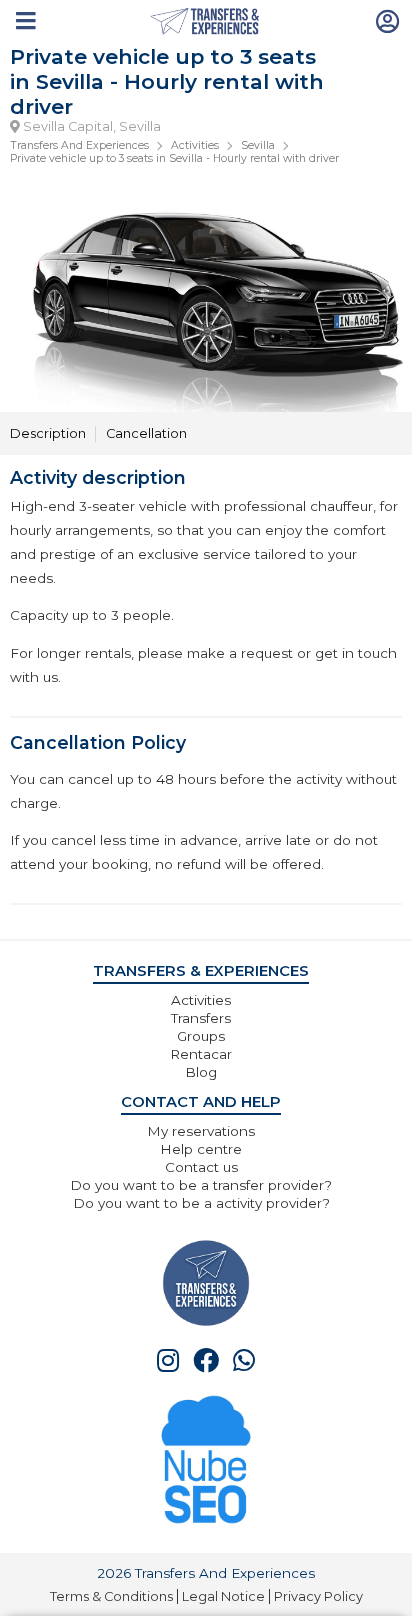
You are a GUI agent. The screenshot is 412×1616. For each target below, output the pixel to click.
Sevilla (258, 145)
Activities (195, 145)
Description (48, 433)
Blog (201, 1072)
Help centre (201, 1149)
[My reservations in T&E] (388, 20)
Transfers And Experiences (79, 145)
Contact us (201, 1167)
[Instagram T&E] (168, 1360)
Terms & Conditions (111, 1596)
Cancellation (146, 433)
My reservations (201, 1131)
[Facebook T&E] (206, 1360)
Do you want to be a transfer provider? (201, 1185)
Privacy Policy (318, 1596)
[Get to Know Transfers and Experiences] (206, 1282)
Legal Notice (223, 1596)
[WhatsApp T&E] (244, 1360)
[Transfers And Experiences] (206, 22)
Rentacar (201, 1054)
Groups (201, 1036)
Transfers (201, 1018)
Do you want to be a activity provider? (201, 1203)
